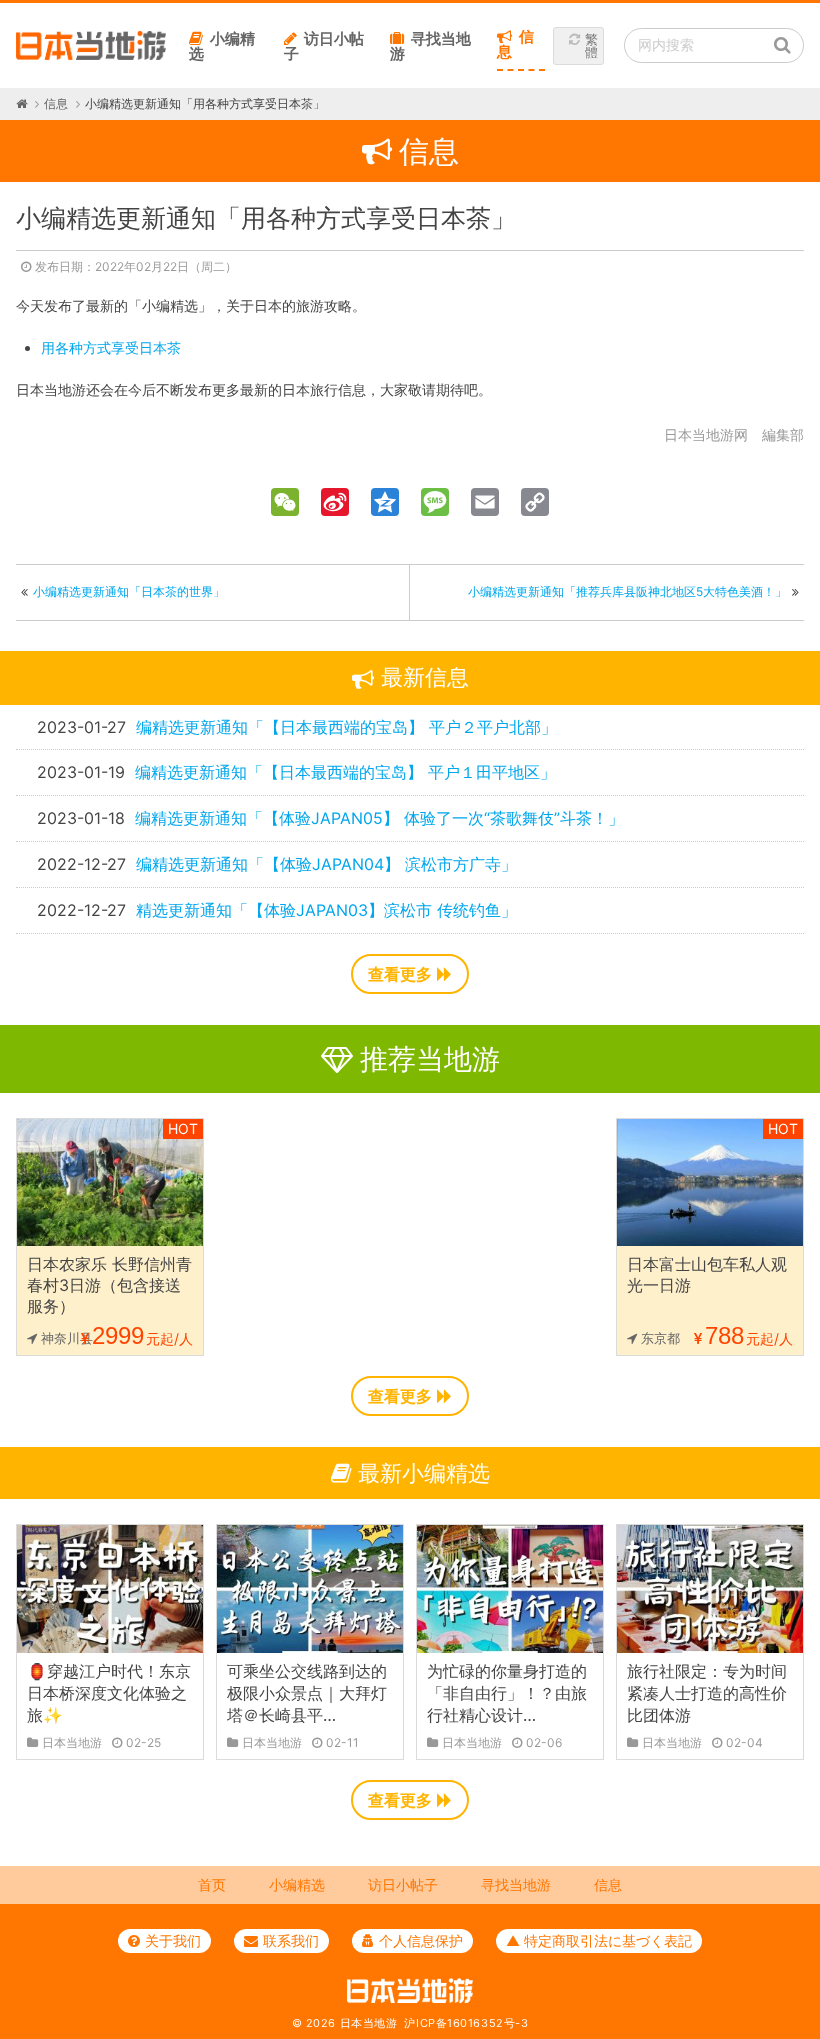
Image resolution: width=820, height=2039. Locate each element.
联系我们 (291, 1940)
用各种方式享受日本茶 (111, 347)
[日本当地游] (91, 55)
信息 (515, 44)
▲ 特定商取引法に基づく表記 (599, 1940)
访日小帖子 (324, 46)
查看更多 (400, 974)
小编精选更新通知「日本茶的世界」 (129, 591)
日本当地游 (369, 2023)
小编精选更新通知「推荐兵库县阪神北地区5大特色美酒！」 (627, 591)
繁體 (591, 45)
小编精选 (222, 46)
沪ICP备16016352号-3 (466, 2023)
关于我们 (173, 1940)
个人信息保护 (421, 1940)
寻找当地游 (430, 46)
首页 (212, 1884)
